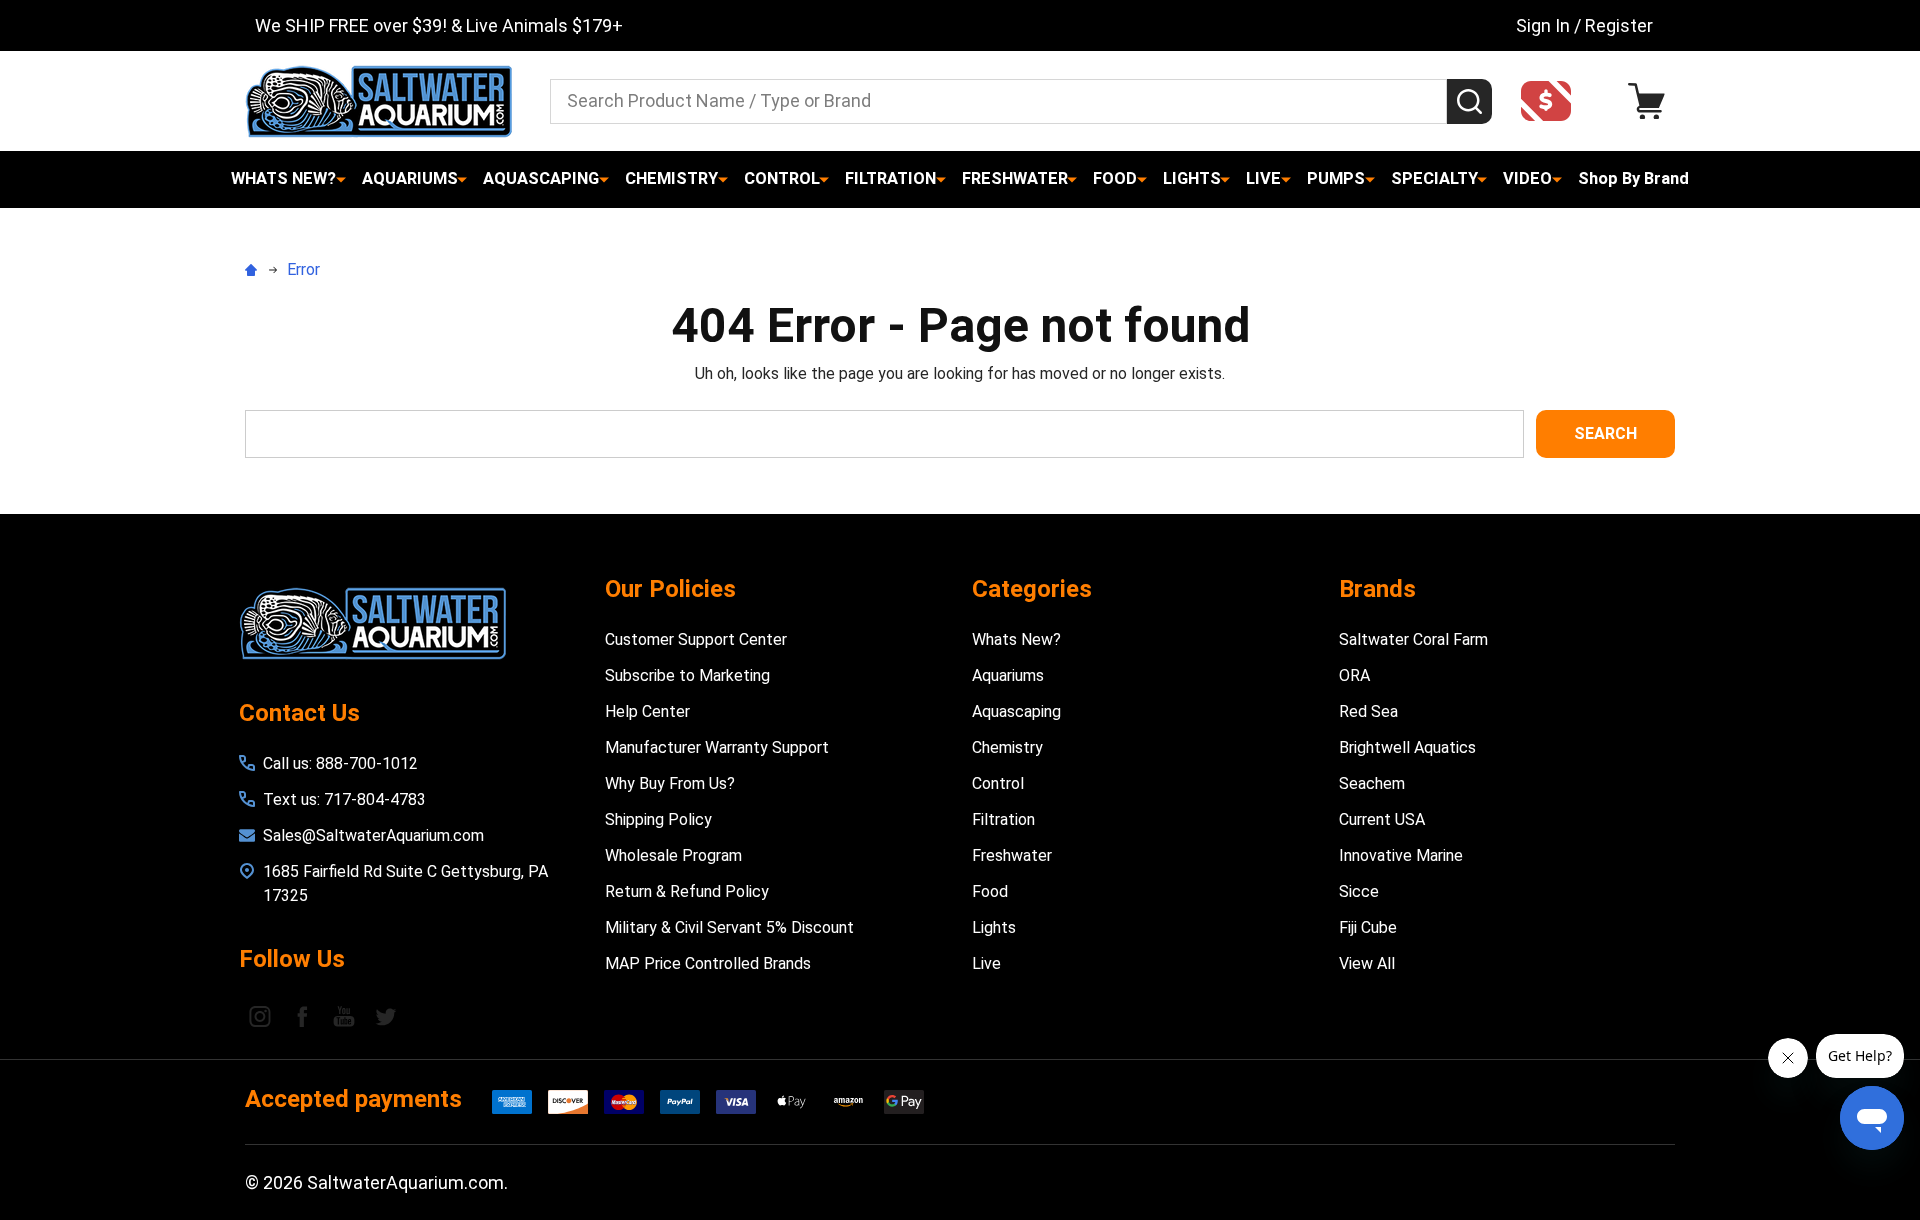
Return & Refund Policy (687, 891)
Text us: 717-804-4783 (344, 799)
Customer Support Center (696, 639)
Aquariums (410, 178)
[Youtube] (344, 1016)
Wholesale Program (673, 855)
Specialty (1434, 178)
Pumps (1336, 178)
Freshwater (1015, 178)
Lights (1192, 178)
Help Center (647, 711)
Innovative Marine (1401, 855)
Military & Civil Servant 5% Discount (729, 927)
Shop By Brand (1633, 178)
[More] (341, 179)
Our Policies (670, 589)
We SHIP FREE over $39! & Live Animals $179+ (439, 25)
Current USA (1382, 819)
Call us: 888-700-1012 (340, 763)
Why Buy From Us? (670, 783)
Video (1527, 178)
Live (1263, 178)
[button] (1552, 101)
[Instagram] (260, 1016)
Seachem (1372, 783)
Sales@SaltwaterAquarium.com (373, 835)
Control (782, 178)
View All (1367, 963)
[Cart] (1651, 101)
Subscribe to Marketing (687, 675)
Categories (1032, 589)
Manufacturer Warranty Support (717, 747)
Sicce (1359, 891)
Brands (1377, 589)
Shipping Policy (658, 819)
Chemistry (671, 178)
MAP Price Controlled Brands (708, 963)
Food (1115, 178)
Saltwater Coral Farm (1413, 639)
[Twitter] (386, 1016)
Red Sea (1368, 711)
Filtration (890, 178)
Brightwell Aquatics (1407, 747)
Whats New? (283, 178)
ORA (1354, 675)
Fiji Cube (1368, 927)
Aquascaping (541, 178)
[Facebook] (302, 1016)
